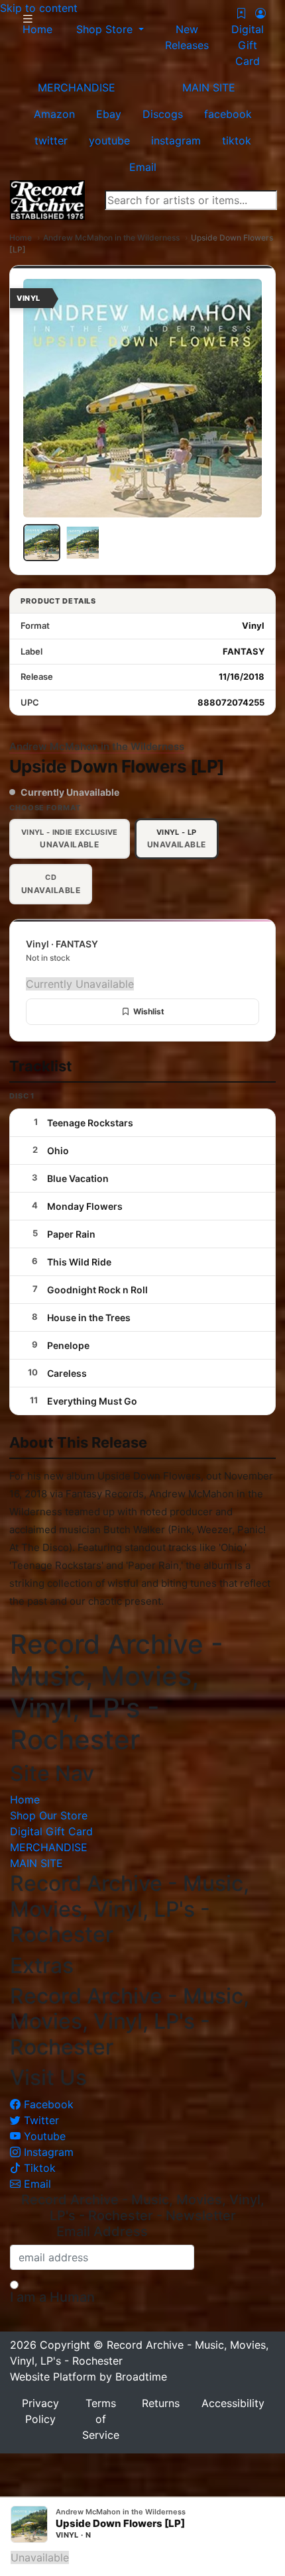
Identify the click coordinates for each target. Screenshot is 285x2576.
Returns (161, 2403)
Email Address (102, 2231)
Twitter (40, 2120)
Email (36, 2184)
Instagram (47, 2152)
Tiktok (38, 2168)
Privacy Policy (40, 2411)
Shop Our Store (49, 1815)
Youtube (43, 2136)
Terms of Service (101, 2419)
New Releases (187, 37)
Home (21, 238)
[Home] (47, 199)
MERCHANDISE (77, 87)
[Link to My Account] (260, 13)
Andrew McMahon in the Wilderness (111, 238)
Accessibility (233, 2403)
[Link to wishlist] (241, 13)
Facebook (47, 2104)
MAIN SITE (209, 87)
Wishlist (149, 1011)
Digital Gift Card (248, 45)
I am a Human (52, 2297)
